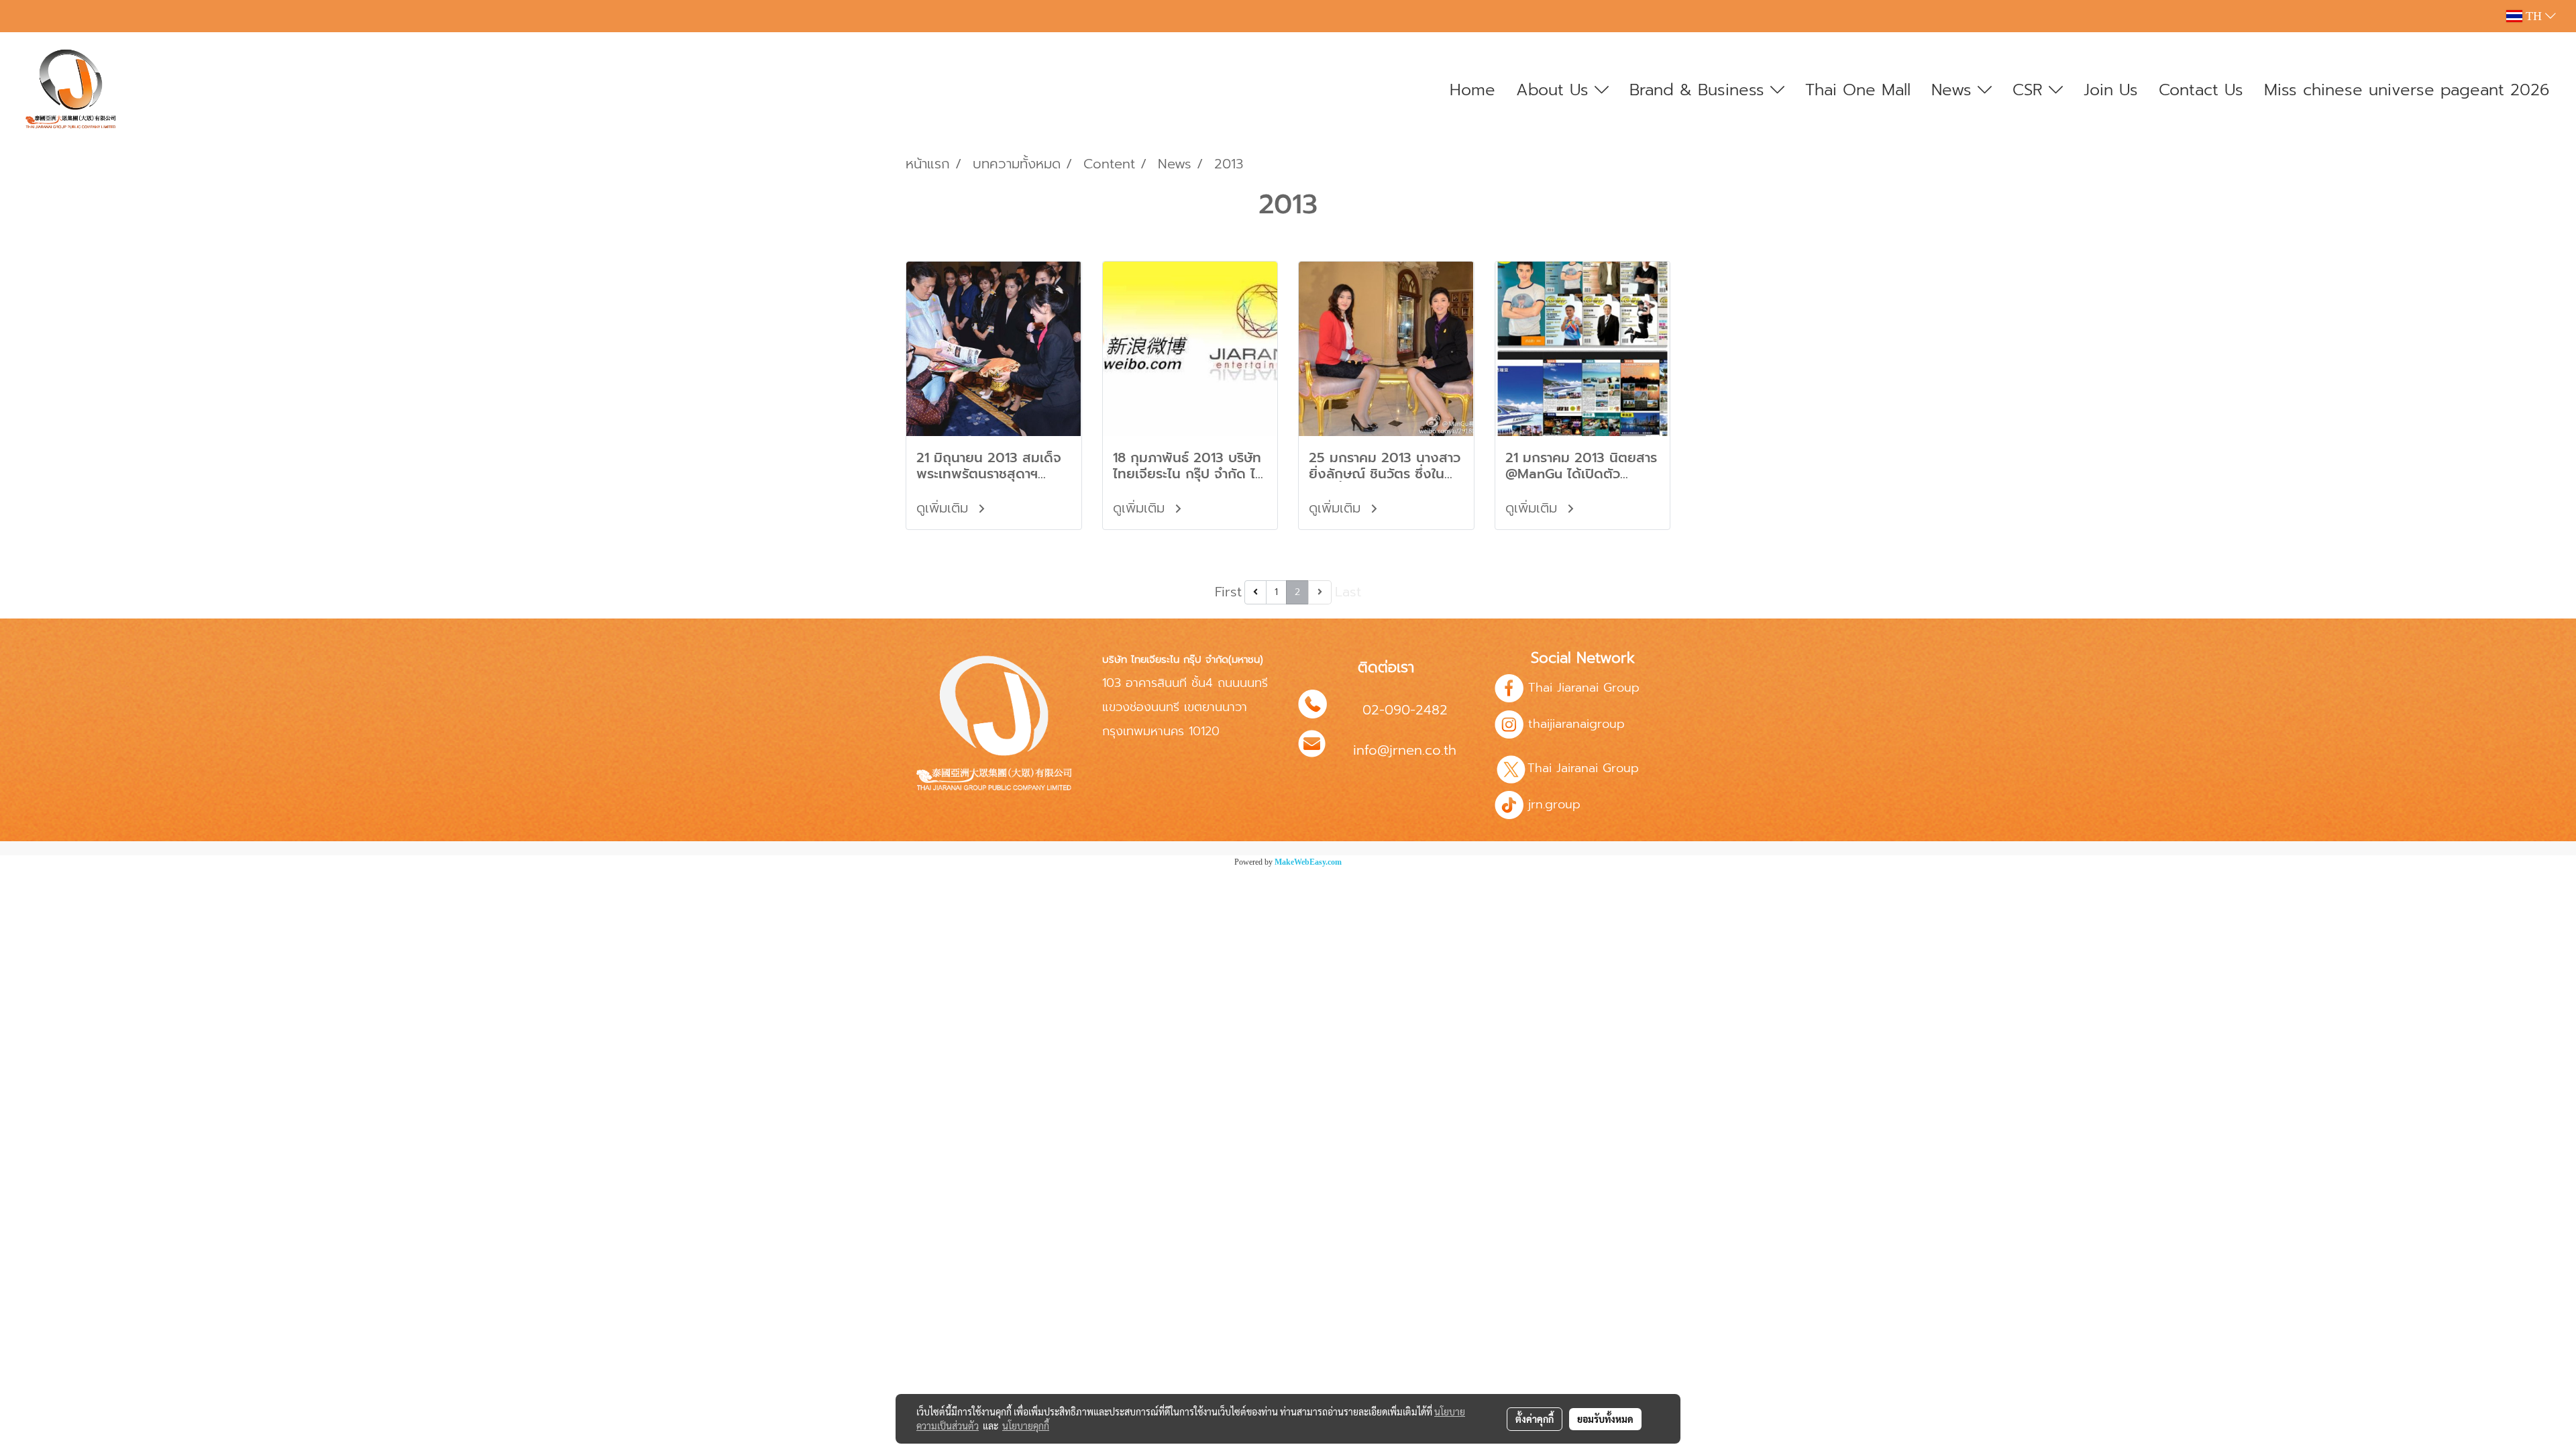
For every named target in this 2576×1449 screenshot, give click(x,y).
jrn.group (1552, 804)
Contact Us (2201, 90)
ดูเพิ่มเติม (945, 508)
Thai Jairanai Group (1586, 768)
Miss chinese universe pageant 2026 (2407, 90)
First (1228, 592)
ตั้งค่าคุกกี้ (1535, 1419)
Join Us (2111, 90)
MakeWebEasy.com (1308, 862)
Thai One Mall (1858, 90)
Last (1348, 592)
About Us (1555, 90)
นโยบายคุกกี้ (1026, 1426)
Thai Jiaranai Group (1584, 688)
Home (1472, 90)
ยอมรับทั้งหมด (1605, 1419)
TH (2534, 16)
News (1954, 90)
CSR (2031, 90)
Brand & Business (1700, 90)
